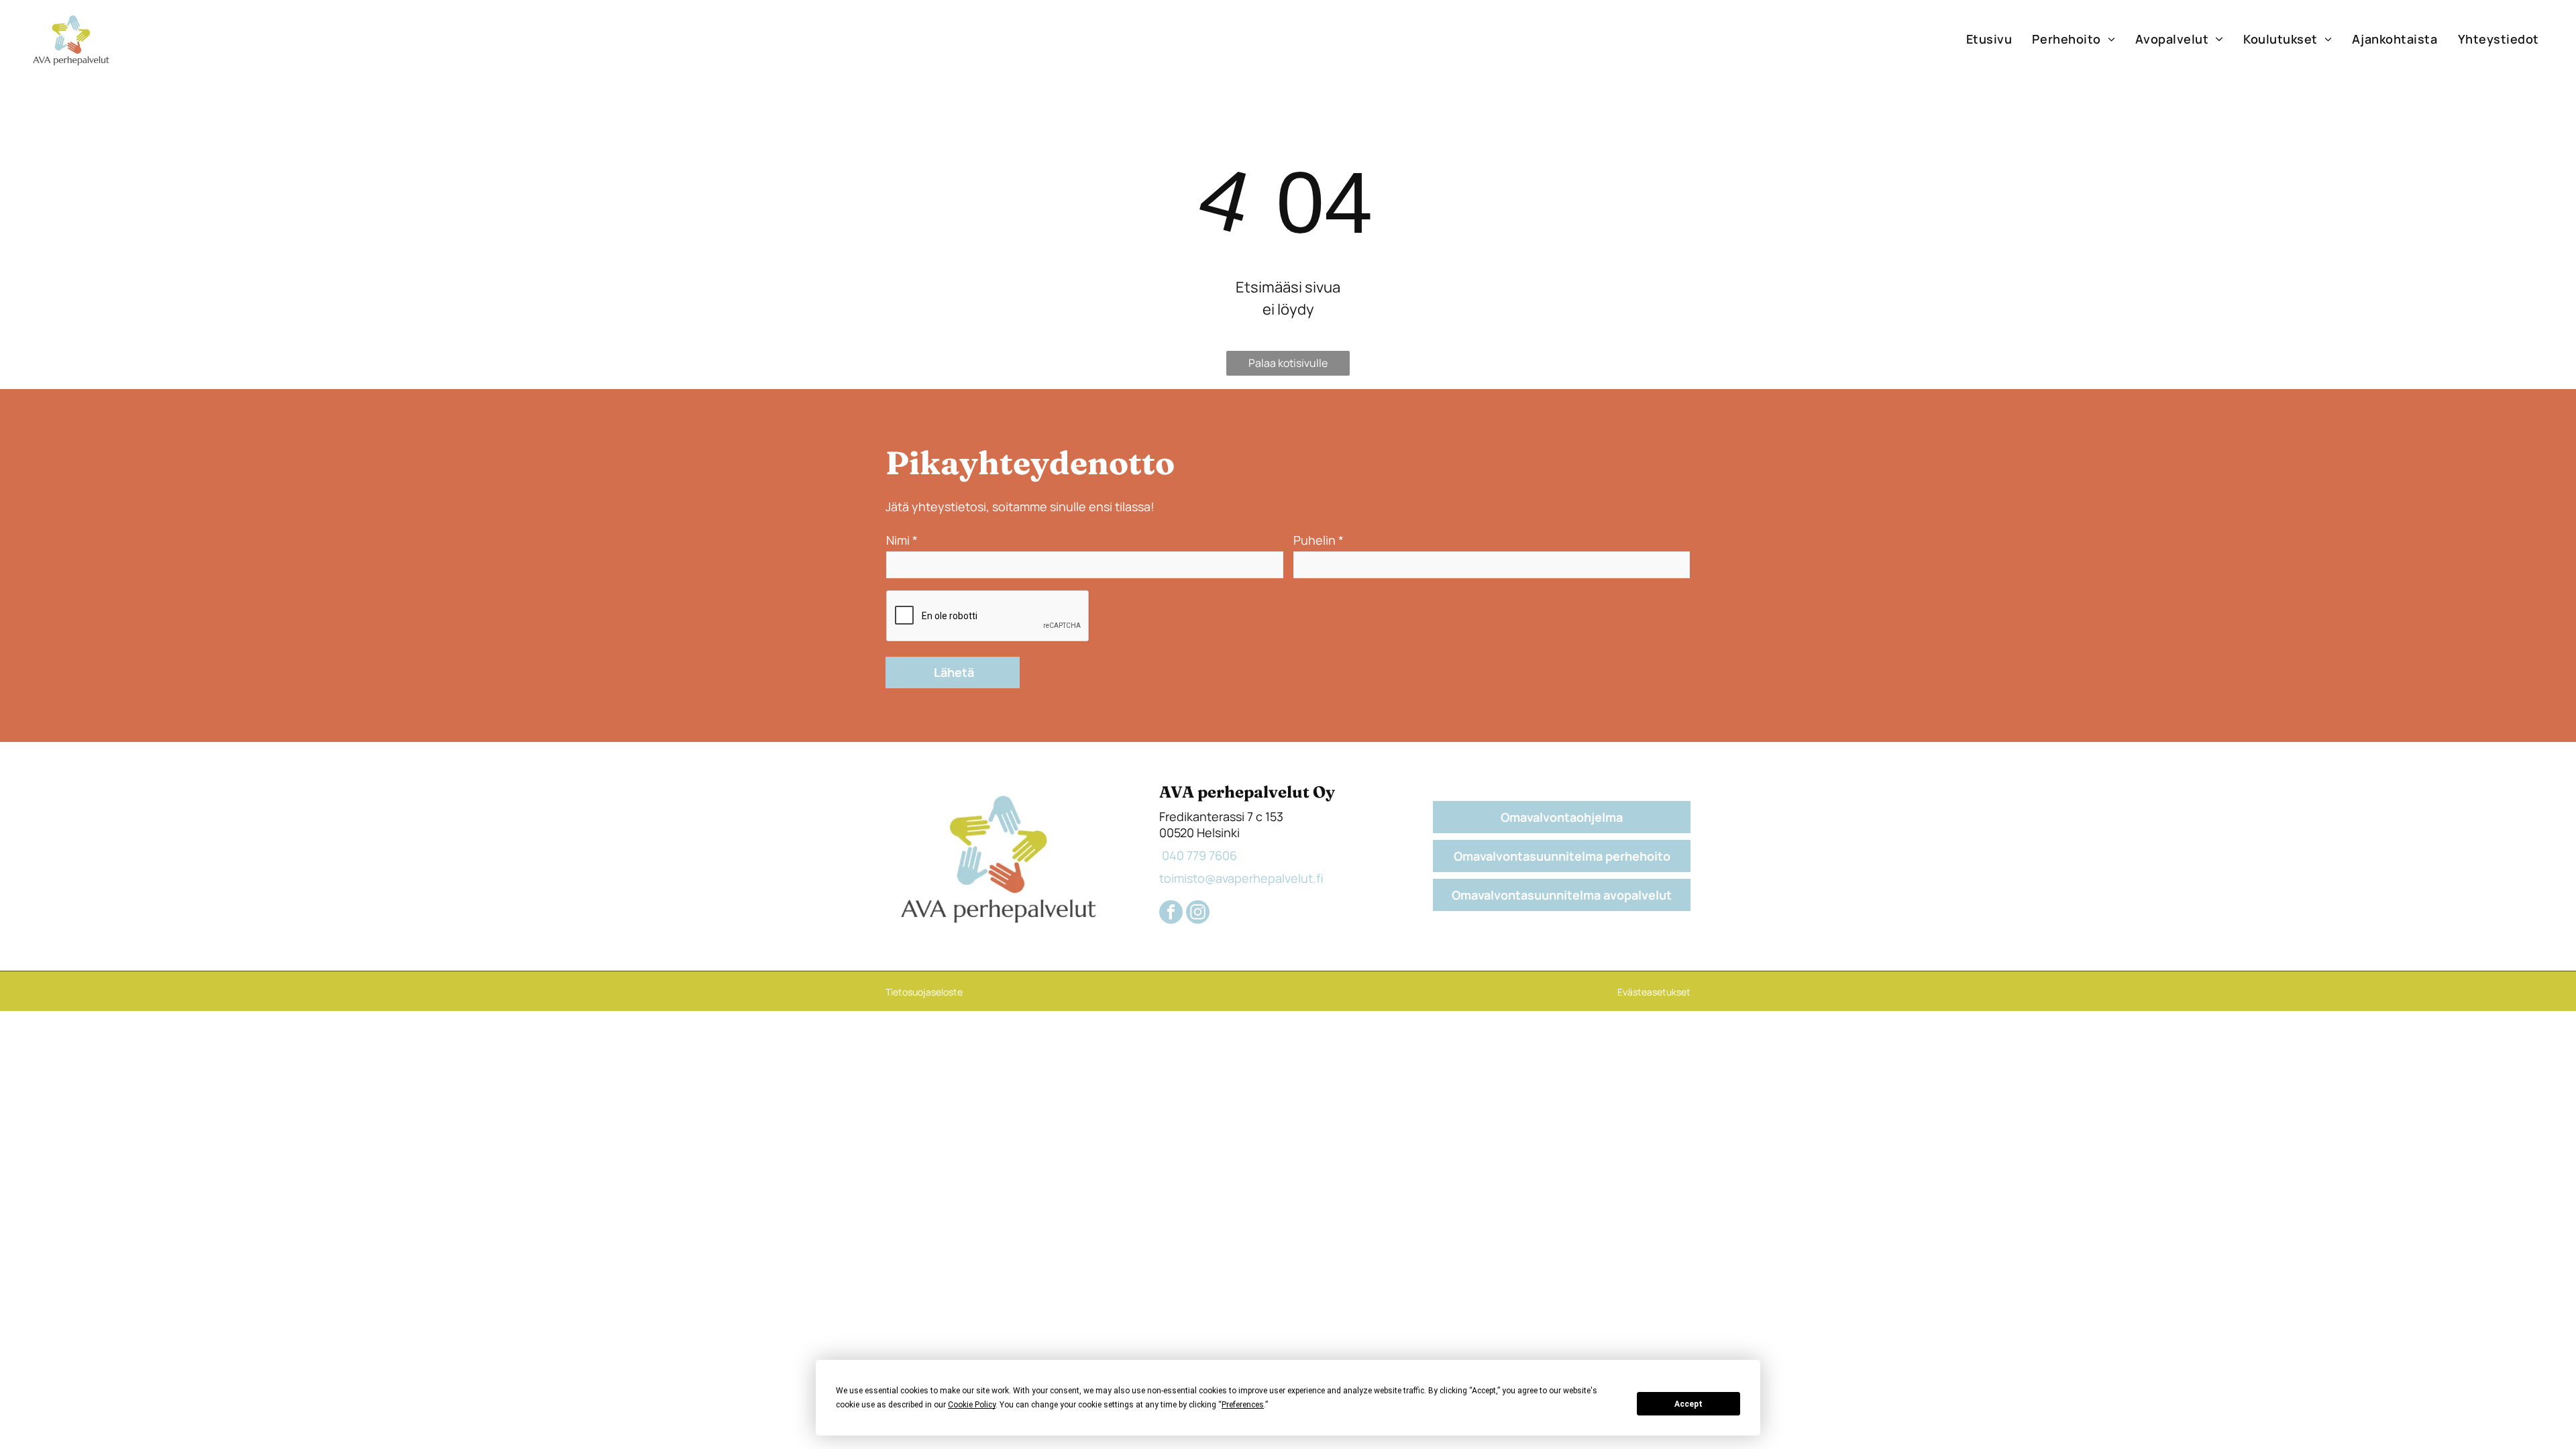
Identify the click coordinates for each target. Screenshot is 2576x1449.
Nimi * (902, 540)
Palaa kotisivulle (1288, 363)
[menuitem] (1989, 39)
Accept (1688, 1404)
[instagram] (1198, 914)
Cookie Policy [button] (972, 1405)
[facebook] (1171, 914)
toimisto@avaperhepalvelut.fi (1241, 878)
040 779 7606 (1198, 855)
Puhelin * (1319, 540)
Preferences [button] (1243, 1405)
